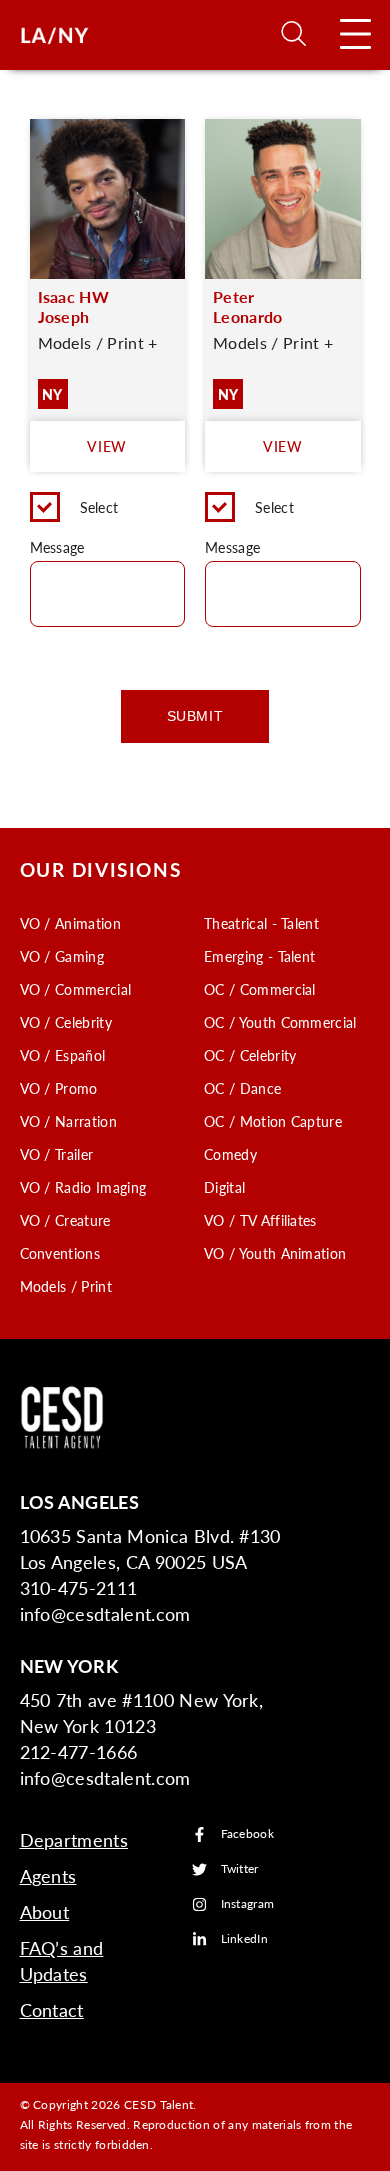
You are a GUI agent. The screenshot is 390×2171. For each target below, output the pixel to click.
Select (99, 507)
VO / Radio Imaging (83, 1187)
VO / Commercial (76, 989)
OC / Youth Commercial (280, 1022)
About (45, 1911)
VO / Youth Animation (275, 1253)
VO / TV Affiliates (260, 1220)
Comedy (230, 1154)
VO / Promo (59, 1088)
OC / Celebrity (250, 1055)
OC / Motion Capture (273, 1121)
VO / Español (63, 1055)
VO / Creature (65, 1220)
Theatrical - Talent (261, 923)
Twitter (240, 1869)
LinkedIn (245, 1939)
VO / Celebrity (66, 1022)
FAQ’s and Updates (62, 1960)
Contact (52, 2009)
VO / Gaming (62, 956)
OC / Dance (242, 1088)
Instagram (248, 1904)
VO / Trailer (57, 1154)
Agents (48, 1875)
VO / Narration (68, 1121)
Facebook (248, 1834)
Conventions (60, 1253)
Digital (224, 1187)
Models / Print (66, 1286)
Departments (74, 1839)
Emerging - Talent (259, 956)
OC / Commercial (260, 989)
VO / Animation (70, 923)
